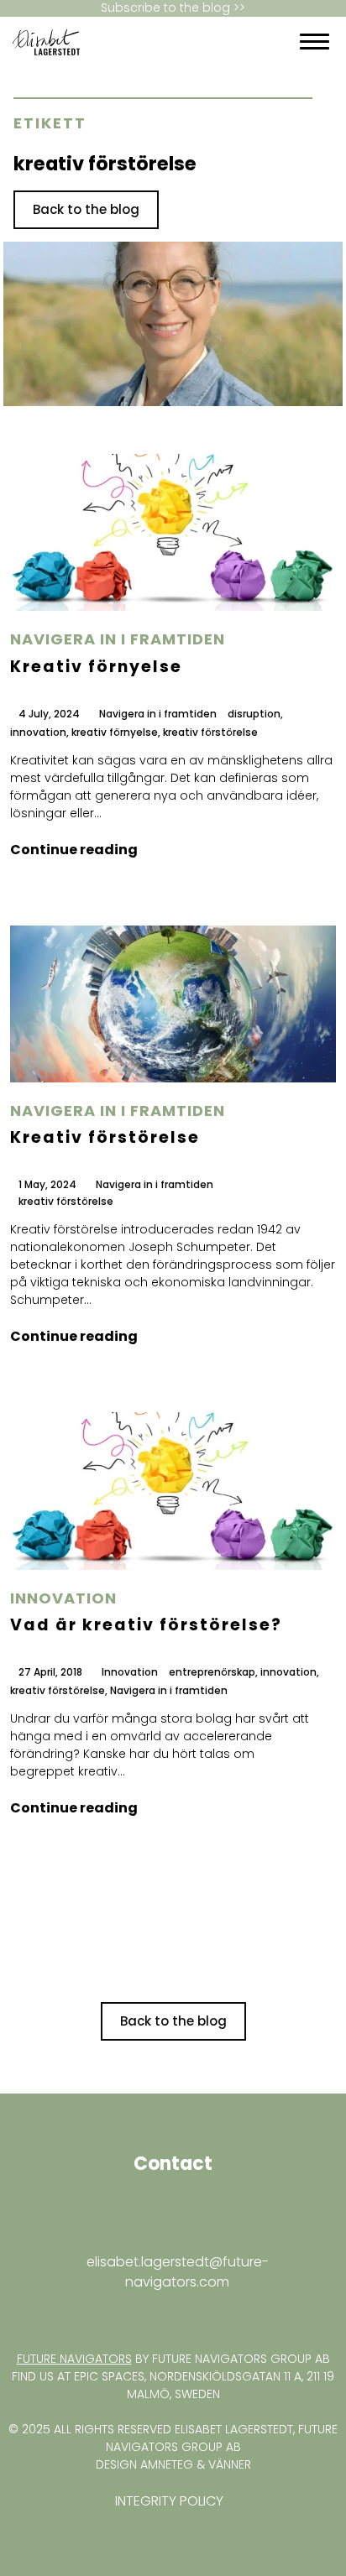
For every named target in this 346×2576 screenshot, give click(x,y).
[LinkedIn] (215, 42)
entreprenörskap (212, 1673)
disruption (254, 714)
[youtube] (23, 2315)
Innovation (63, 1598)
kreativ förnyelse (115, 733)
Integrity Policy (169, 2501)
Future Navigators (74, 2359)
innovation (38, 733)
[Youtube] (230, 42)
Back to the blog (86, 209)
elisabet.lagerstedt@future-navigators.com (178, 2272)
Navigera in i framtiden (118, 639)
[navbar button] (315, 42)
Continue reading (74, 850)
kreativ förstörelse (210, 733)
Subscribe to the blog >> (173, 8)
